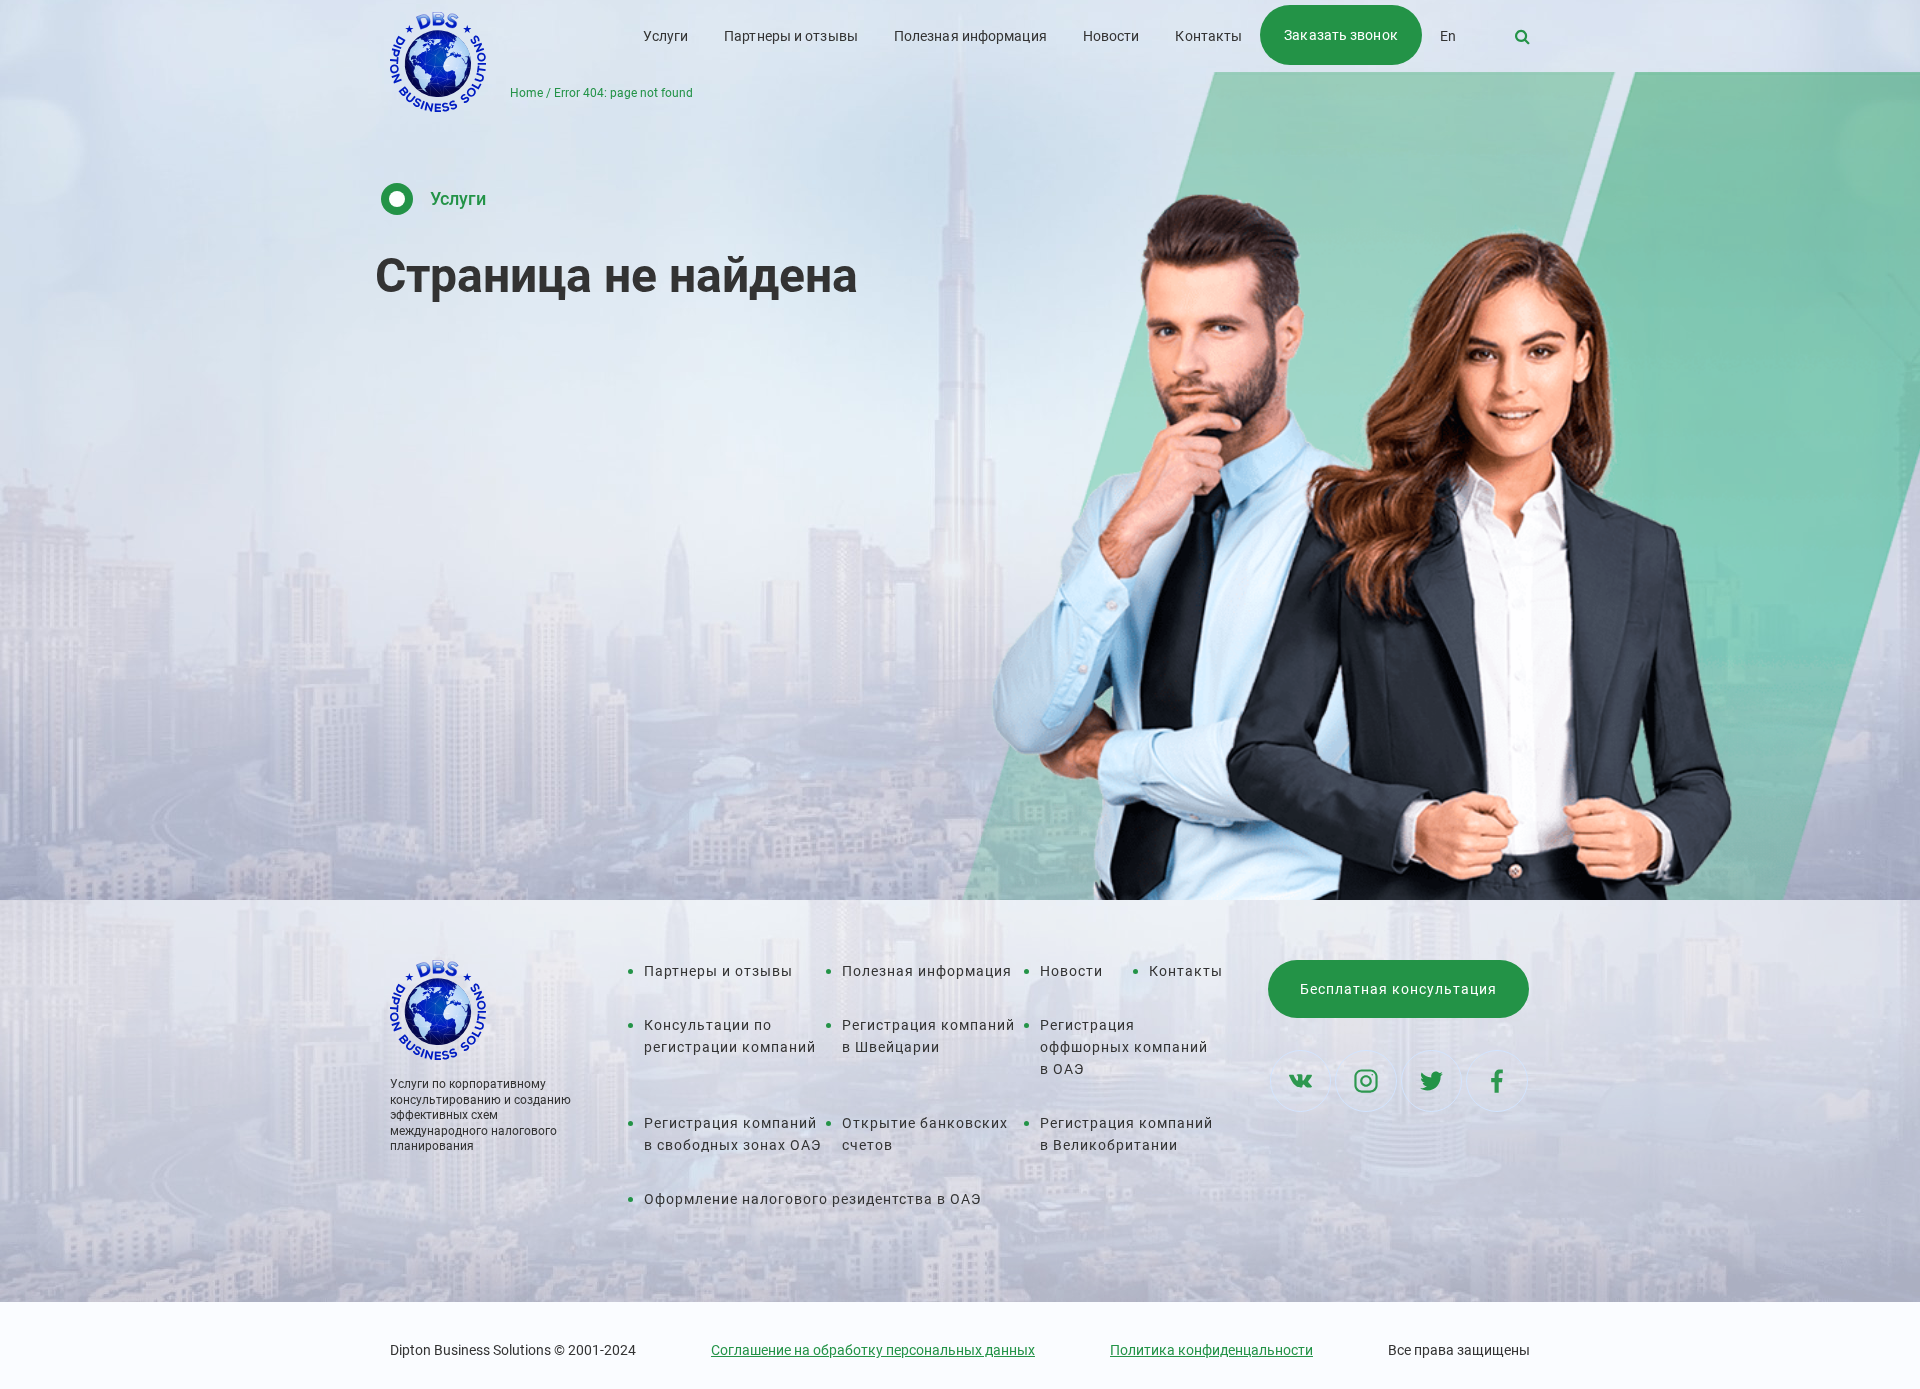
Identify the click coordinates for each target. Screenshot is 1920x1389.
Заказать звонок (1341, 35)
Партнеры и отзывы (791, 36)
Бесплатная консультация (1398, 989)
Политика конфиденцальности (1211, 1350)
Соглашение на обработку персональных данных (873, 1350)
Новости (1111, 36)
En (1448, 36)
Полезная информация (970, 36)
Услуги (666, 36)
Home (526, 93)
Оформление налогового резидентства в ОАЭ (812, 1199)
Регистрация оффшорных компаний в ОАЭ (1124, 1047)
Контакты (1208, 36)
